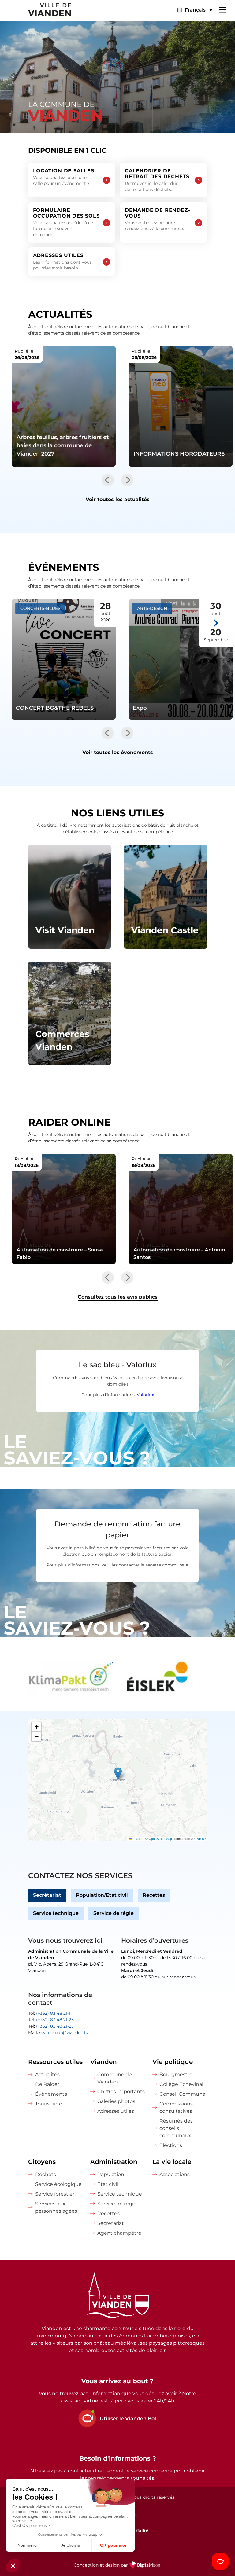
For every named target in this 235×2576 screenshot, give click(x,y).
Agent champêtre (119, 2233)
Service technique (56, 1913)
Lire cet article (64, 406)
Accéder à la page (70, 897)
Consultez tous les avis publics (118, 1297)
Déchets (46, 2174)
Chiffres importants (121, 2092)
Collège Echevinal (181, 2084)
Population (111, 2174)
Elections (171, 2145)
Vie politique (173, 2062)
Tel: (49, 2013)
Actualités (47, 2074)
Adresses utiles (62, 262)
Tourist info (49, 2104)
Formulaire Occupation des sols (66, 222)
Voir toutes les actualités (118, 499)
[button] (194, 10)
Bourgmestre (176, 2074)
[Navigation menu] (222, 9)
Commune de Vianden (115, 2078)
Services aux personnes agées (56, 2207)
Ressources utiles (55, 2062)
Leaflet (137, 1839)
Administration (114, 2162)
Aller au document (64, 1209)
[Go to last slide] (108, 480)
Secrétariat (47, 1895)
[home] (35, 11)
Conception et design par (118, 2569)
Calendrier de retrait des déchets (157, 180)
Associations (175, 2174)
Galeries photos (116, 2101)
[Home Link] (117, 2296)
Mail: (58, 2032)
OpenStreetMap (160, 1839)
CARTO (200, 1839)
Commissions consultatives (176, 2107)
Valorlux (145, 1395)
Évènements (51, 2094)
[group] (71, 1678)
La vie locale (172, 2162)
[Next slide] (127, 480)
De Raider (47, 2084)
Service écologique (58, 2184)
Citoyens (42, 2162)
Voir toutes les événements (118, 752)
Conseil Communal (183, 2094)
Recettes (154, 1895)
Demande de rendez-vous (157, 219)
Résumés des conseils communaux (176, 2128)
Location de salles (64, 177)
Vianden (104, 2062)
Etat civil (108, 2184)
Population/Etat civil (102, 1895)
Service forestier (55, 2194)
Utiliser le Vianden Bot (128, 2418)
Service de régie (114, 1913)
